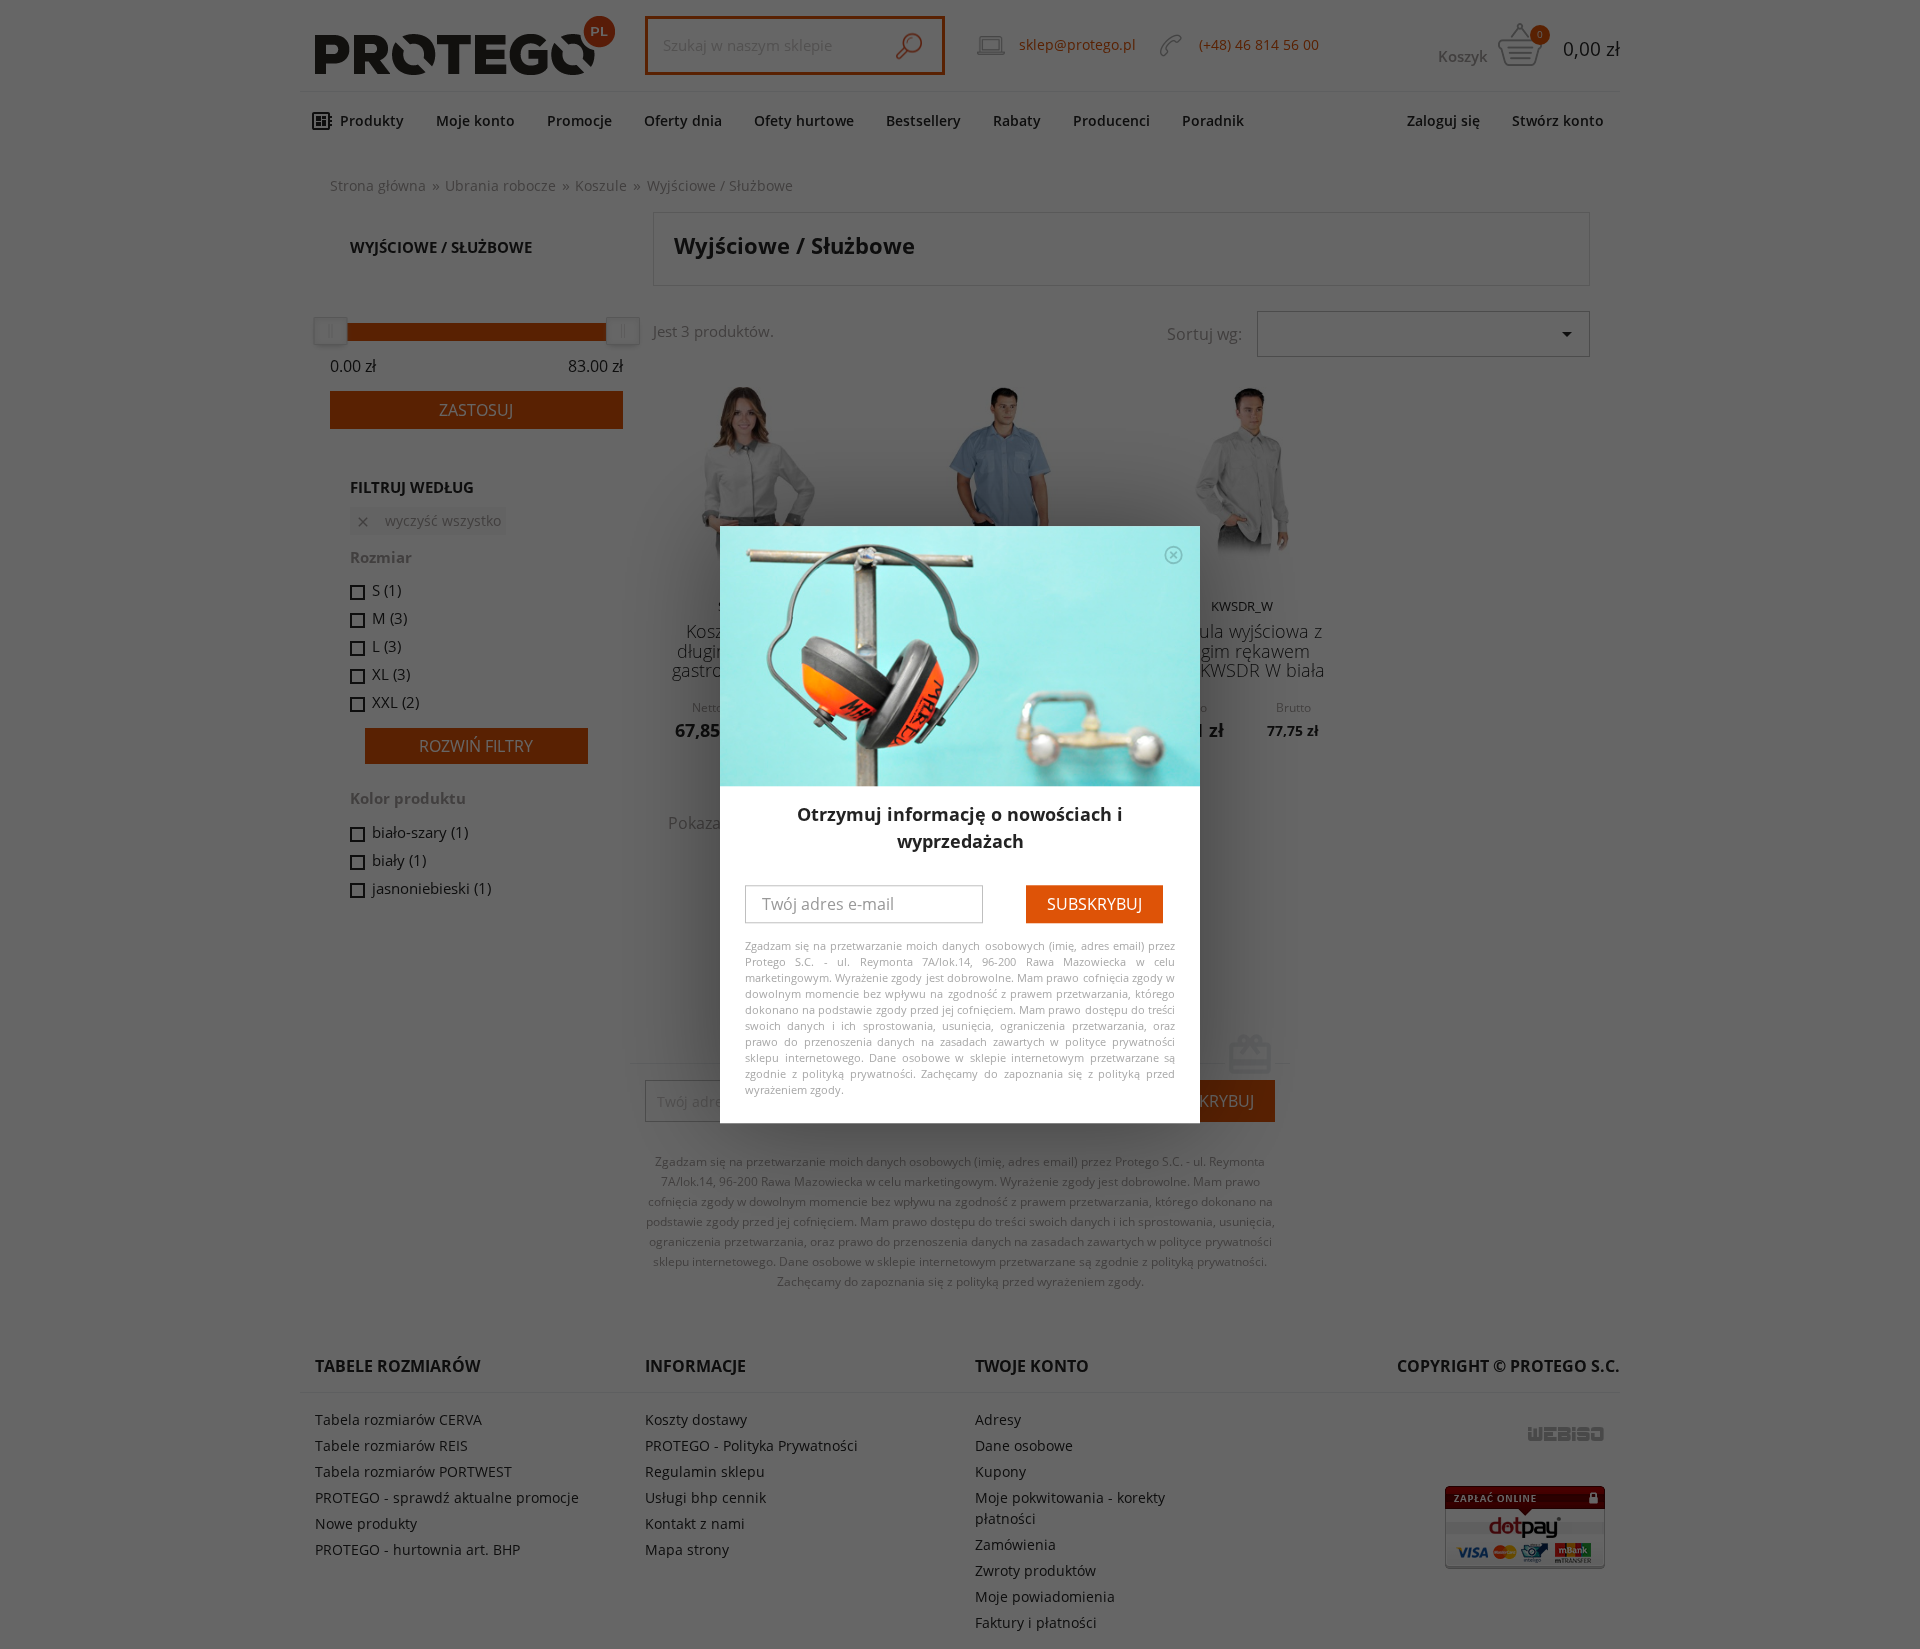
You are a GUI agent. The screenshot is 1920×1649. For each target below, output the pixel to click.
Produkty (372, 120)
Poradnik (1213, 120)
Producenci (1111, 120)
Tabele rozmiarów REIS (391, 1445)
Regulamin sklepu (705, 1471)
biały (399, 860)
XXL (395, 702)
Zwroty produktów (1035, 1570)
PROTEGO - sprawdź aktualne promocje (447, 1497)
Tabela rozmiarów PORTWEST (413, 1471)
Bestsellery (923, 120)
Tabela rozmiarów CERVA (398, 1419)
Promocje (579, 120)
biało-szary (420, 832)
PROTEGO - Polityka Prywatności (751, 1445)
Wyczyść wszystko (428, 520)
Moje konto (475, 120)
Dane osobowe (1024, 1445)
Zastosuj (476, 410)
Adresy (998, 1419)
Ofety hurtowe (804, 120)
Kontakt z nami (695, 1523)
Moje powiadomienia (1045, 1596)
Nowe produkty (366, 1523)
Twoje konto (1032, 1366)
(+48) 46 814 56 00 (1259, 44)
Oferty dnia (683, 120)
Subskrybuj (1094, 904)
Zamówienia (1015, 1544)
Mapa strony (687, 1549)
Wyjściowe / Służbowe (441, 247)
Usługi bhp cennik (705, 1497)
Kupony (1000, 1471)
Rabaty (1017, 120)
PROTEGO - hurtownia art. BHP (417, 1549)
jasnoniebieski (431, 888)
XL (391, 674)
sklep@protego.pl (1077, 44)
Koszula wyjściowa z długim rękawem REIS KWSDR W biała (1242, 650)
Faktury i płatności (1036, 1622)
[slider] (330, 331)
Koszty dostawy (696, 1419)
